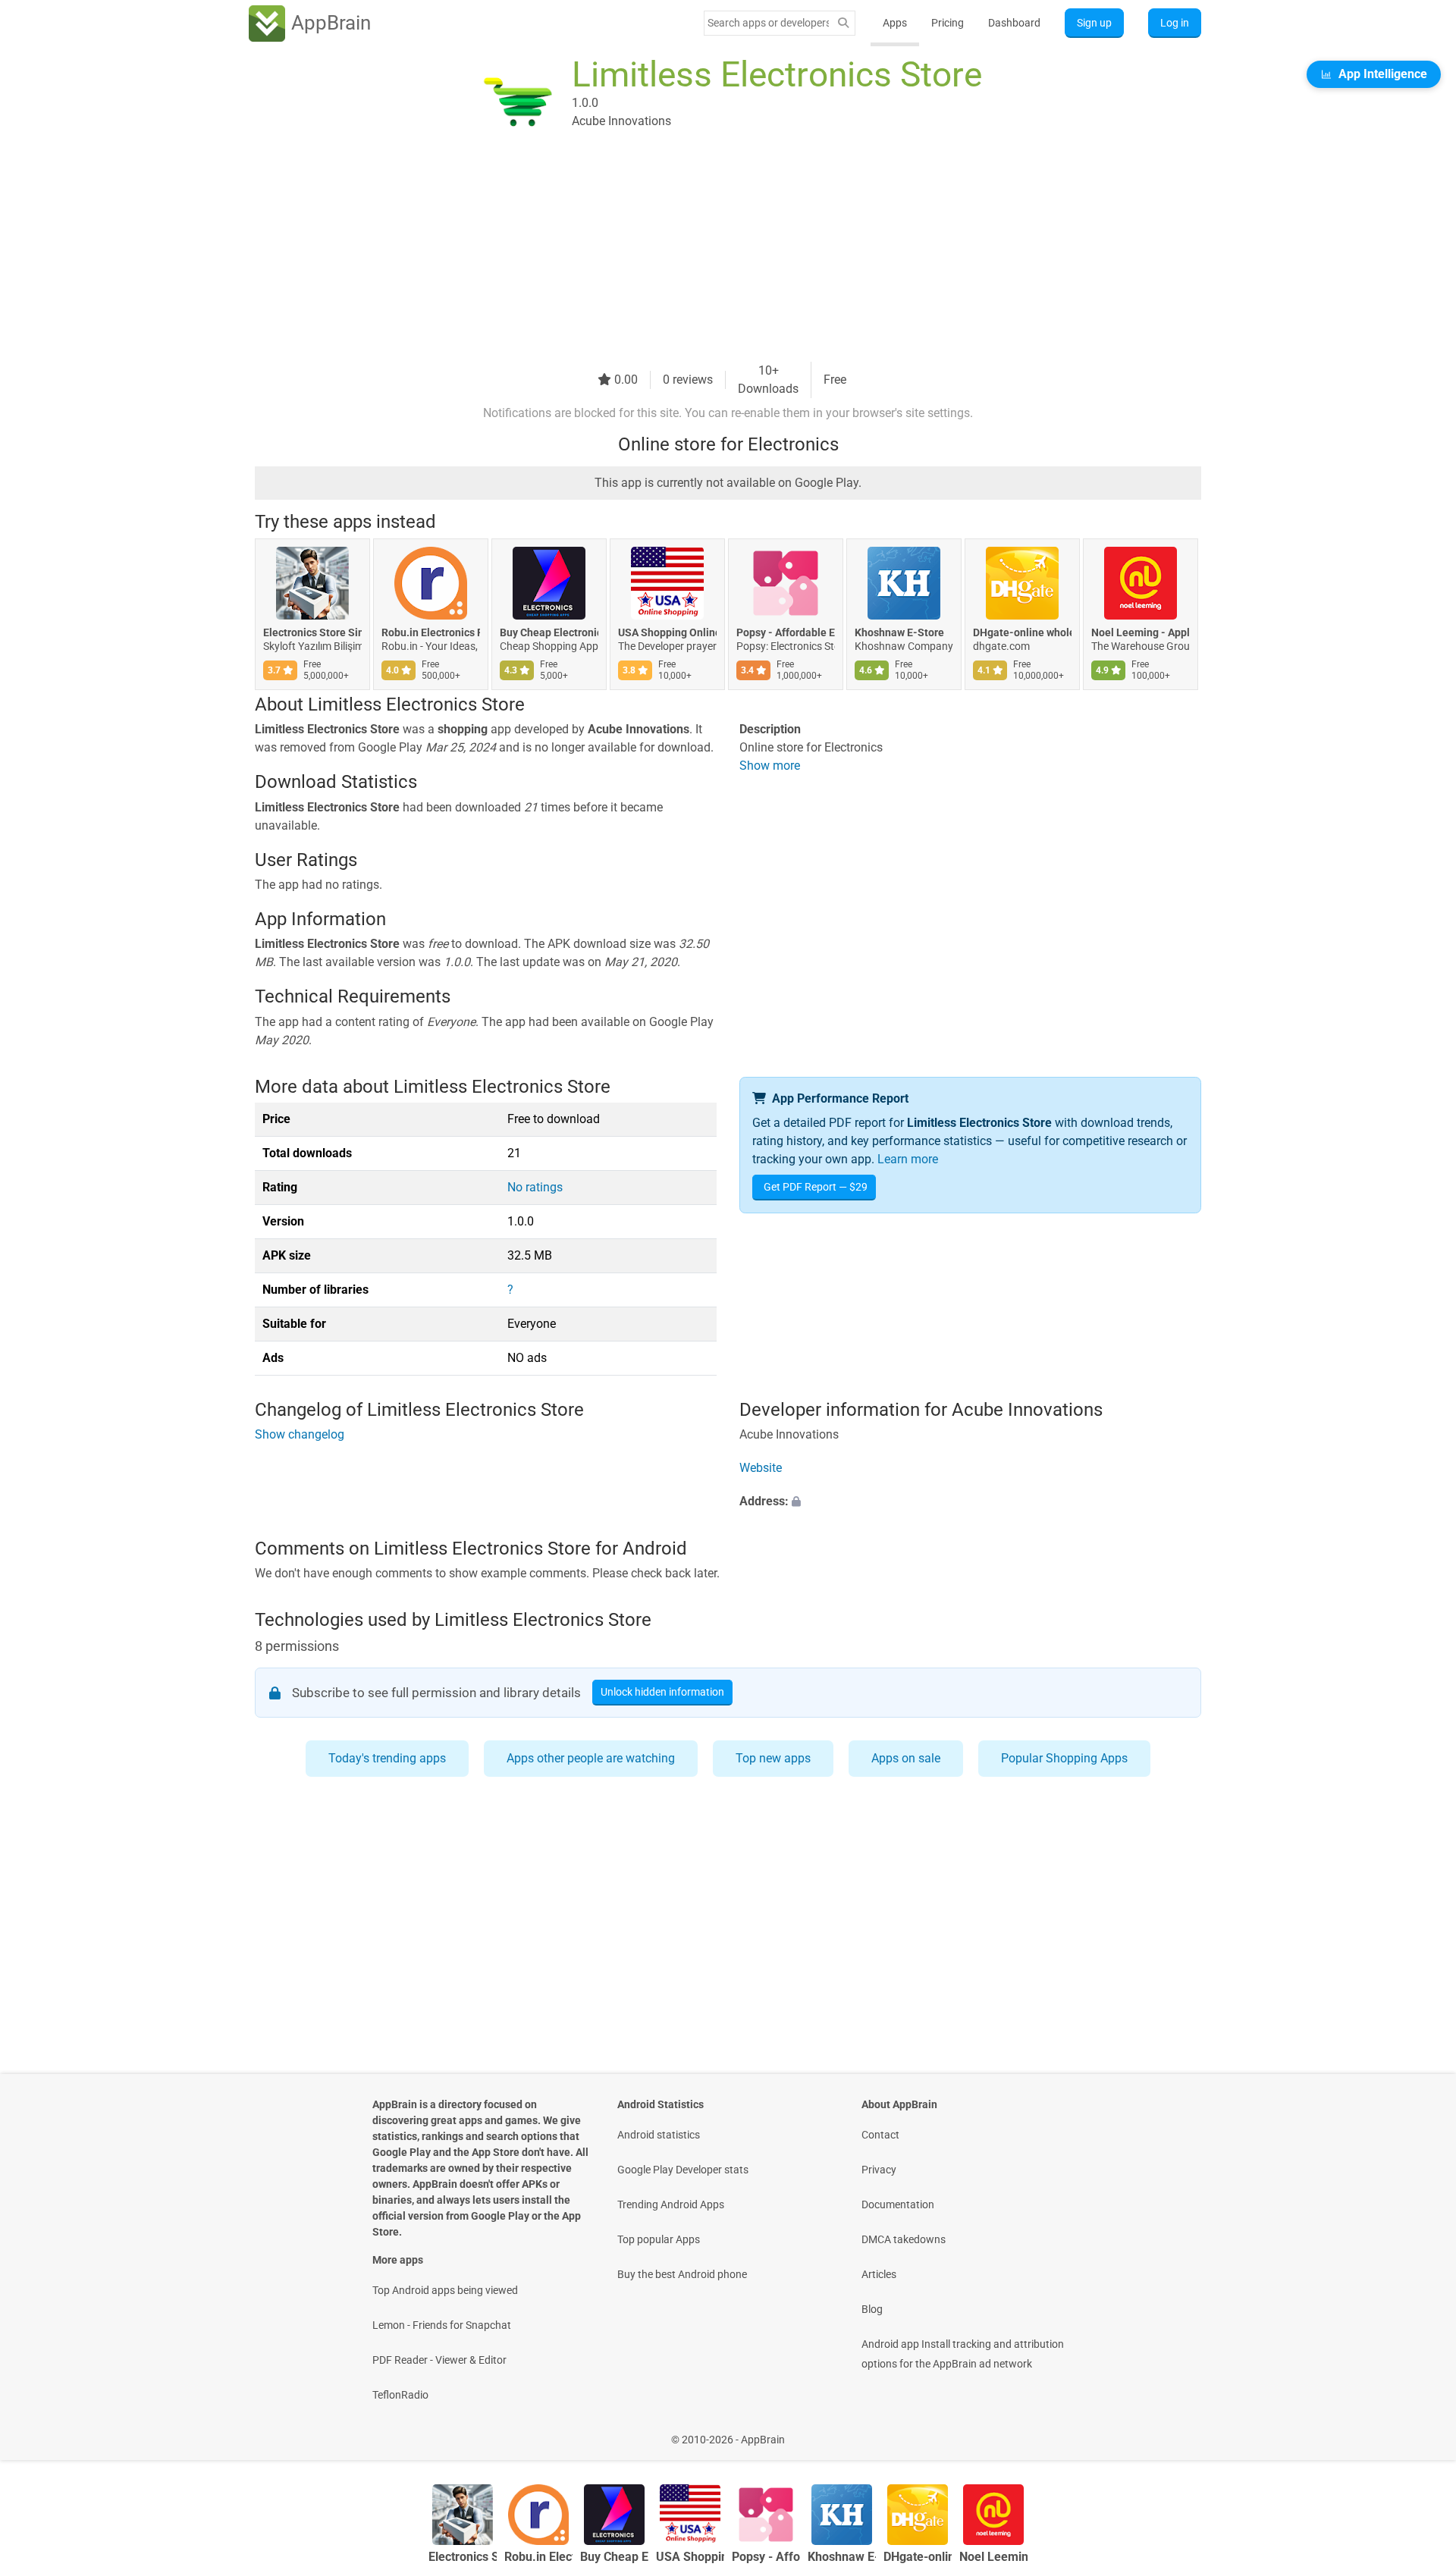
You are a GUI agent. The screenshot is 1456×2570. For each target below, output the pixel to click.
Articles (879, 2274)
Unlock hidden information (662, 1692)
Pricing (948, 23)
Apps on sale (906, 1758)
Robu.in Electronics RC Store (431, 632)
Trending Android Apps (671, 2204)
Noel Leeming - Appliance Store (1141, 632)
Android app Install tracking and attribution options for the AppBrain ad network (963, 2354)
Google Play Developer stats (683, 2170)
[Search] (843, 23)
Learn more (908, 1159)
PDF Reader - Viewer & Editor (439, 2360)
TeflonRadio (400, 2395)
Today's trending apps (387, 1758)
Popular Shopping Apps (1064, 1758)
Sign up (1094, 23)
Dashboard (1014, 23)
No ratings (535, 1187)
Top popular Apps (659, 2239)
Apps (895, 23)
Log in (1175, 23)
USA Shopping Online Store (667, 632)
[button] (970, 1502)
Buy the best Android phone (682, 2274)
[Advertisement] (710, 256)
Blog (872, 2309)
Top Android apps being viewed (445, 2290)
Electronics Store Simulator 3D (312, 632)
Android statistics (659, 2135)
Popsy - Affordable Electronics (786, 632)
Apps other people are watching (591, 1758)
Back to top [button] (1418, 2432)
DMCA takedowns (904, 2239)
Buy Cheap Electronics (549, 632)
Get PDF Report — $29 (816, 1187)
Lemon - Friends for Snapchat (442, 2325)
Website (761, 1469)
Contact (880, 2135)
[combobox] (768, 23)
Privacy (879, 2170)
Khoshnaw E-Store (899, 632)
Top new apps (773, 1758)
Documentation (898, 2204)
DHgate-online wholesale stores (1022, 632)
